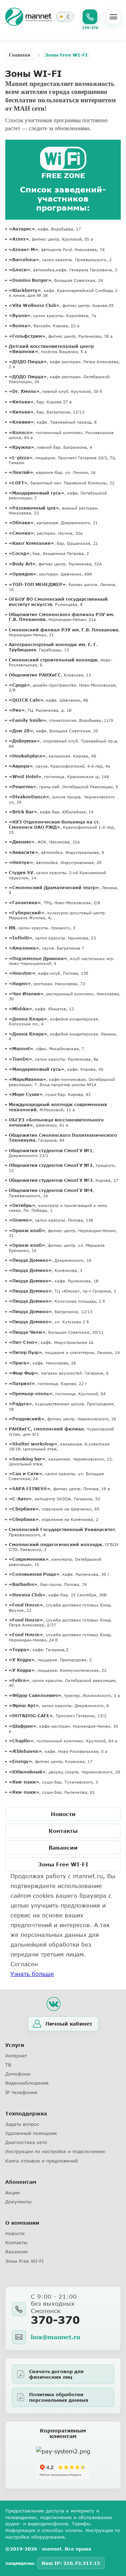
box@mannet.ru (55, 2337)
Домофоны (18, 2074)
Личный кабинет (69, 2024)
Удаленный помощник (31, 2133)
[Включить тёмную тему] (65, 17)
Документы (18, 2202)
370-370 (55, 2320)
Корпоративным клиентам (63, 2434)
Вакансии (63, 1847)
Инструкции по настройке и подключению (55, 2151)
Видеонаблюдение (27, 2083)
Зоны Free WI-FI (63, 1864)
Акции (12, 2193)
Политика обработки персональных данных (59, 2397)
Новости (63, 1814)
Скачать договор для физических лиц (56, 2374)
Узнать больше (32, 1974)
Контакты (63, 1831)
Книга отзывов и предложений (41, 2161)
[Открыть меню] (113, 17)
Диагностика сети (26, 2142)
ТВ (8, 2065)
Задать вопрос (22, 2124)
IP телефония (21, 2092)
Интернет (16, 2056)
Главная (20, 55)
